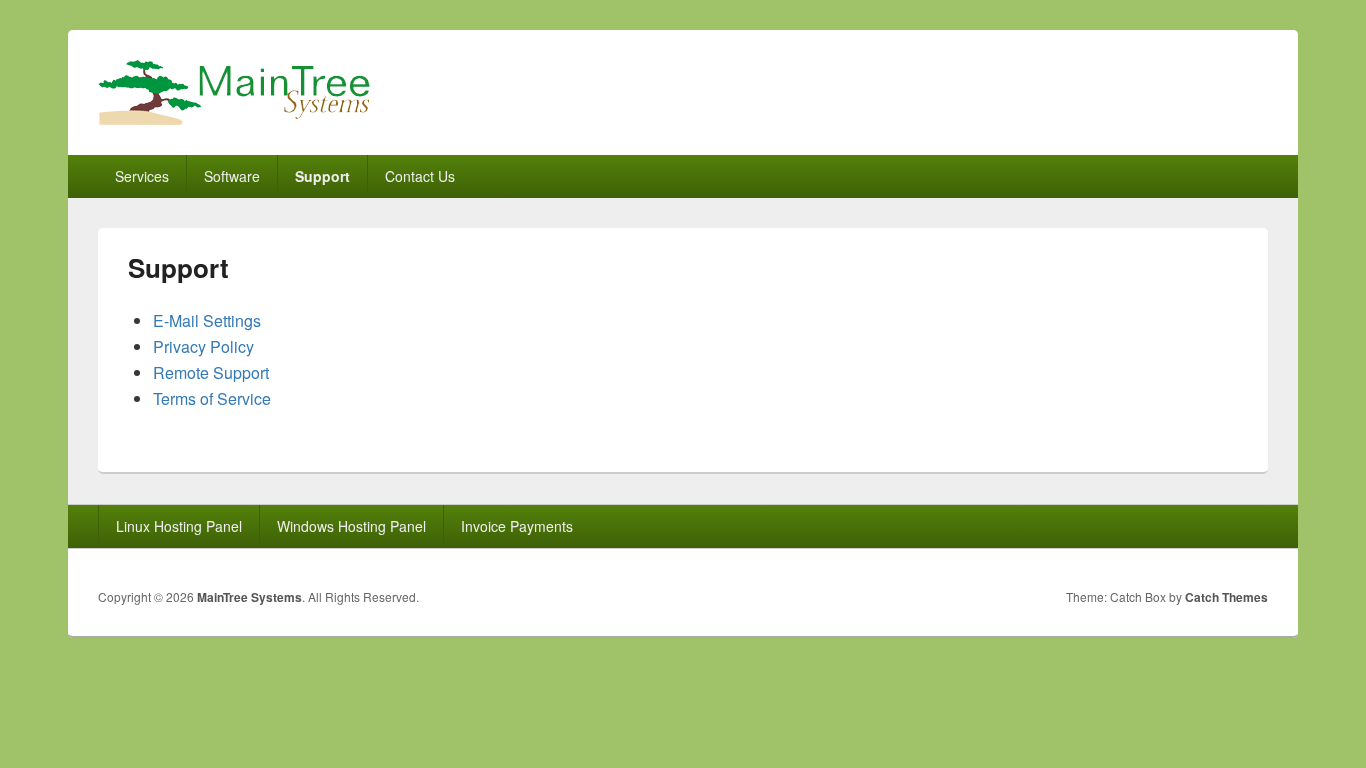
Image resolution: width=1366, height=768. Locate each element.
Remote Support (211, 372)
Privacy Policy (203, 346)
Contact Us (420, 176)
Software (232, 176)
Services (142, 176)
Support (322, 176)
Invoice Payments (517, 526)
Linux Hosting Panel (179, 526)
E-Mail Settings (207, 320)
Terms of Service (212, 398)
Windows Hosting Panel (351, 526)
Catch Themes (1226, 597)
